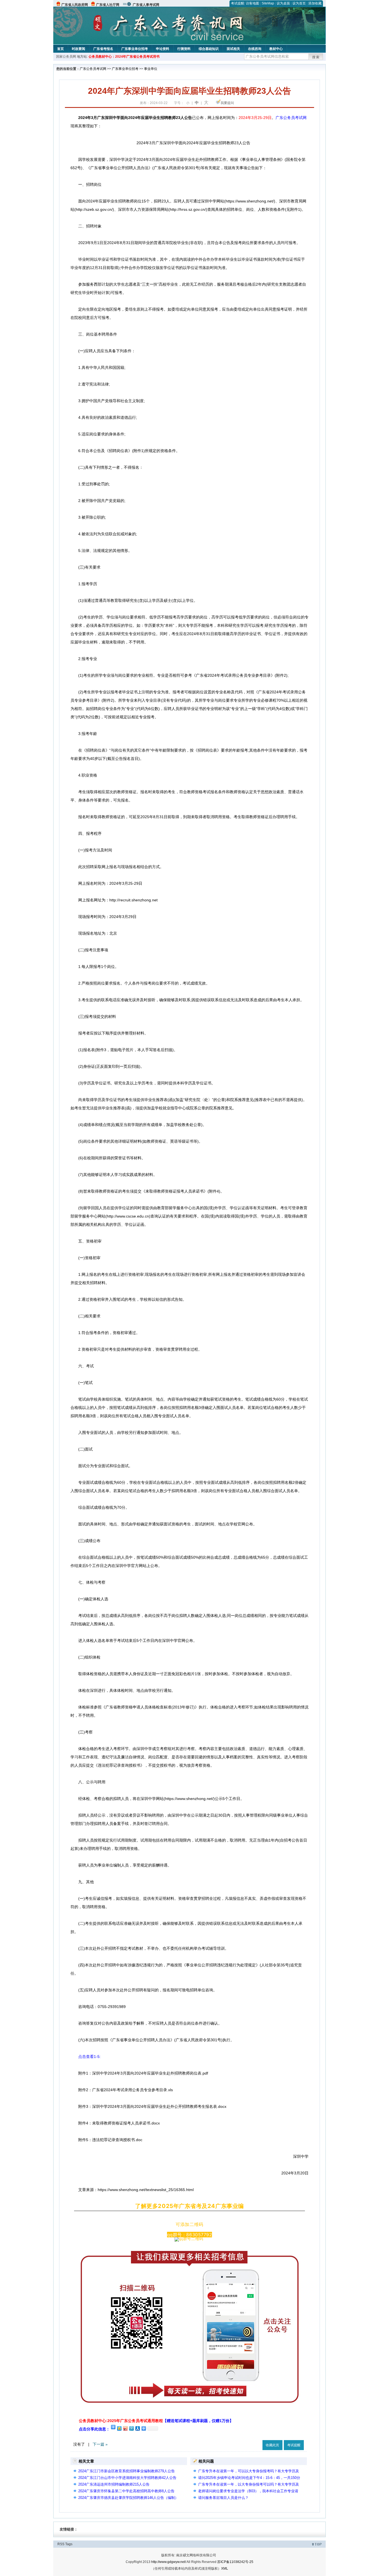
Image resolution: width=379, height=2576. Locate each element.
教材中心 (276, 49)
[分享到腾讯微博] (131, 2428)
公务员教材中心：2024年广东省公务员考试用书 (124, 57)
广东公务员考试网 (93, 69)
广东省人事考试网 (146, 5)
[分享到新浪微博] (125, 2428)
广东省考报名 (103, 49)
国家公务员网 (66, 57)
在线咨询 (255, 49)
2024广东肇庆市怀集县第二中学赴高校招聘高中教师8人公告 (126, 2491)
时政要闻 (79, 49)
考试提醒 (237, 3)
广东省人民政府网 (75, 5)
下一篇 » (100, 2444)
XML (225, 2569)
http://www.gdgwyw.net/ (169, 2562)
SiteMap (268, 3)
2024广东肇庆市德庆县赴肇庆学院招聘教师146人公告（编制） (128, 2498)
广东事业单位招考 (135, 49)
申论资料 (163, 49)
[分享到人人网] (137, 2428)
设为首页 (299, 3)
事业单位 (151, 69)
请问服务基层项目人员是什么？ (223, 2498)
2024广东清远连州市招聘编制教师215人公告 (114, 2484)
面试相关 (233, 49)
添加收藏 (315, 3)
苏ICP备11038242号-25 (235, 2562)
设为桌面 (283, 3)
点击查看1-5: (89, 2057)
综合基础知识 (209, 49)
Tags (69, 2544)
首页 (60, 49)
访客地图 (252, 3)
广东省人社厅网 (108, 5)
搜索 (316, 57)
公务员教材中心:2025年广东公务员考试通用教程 (156, 2421)
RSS (61, 2544)
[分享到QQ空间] (119, 2428)
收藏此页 (272, 2445)
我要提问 (227, 103)
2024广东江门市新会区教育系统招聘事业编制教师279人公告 (127, 2471)
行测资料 (184, 49)
